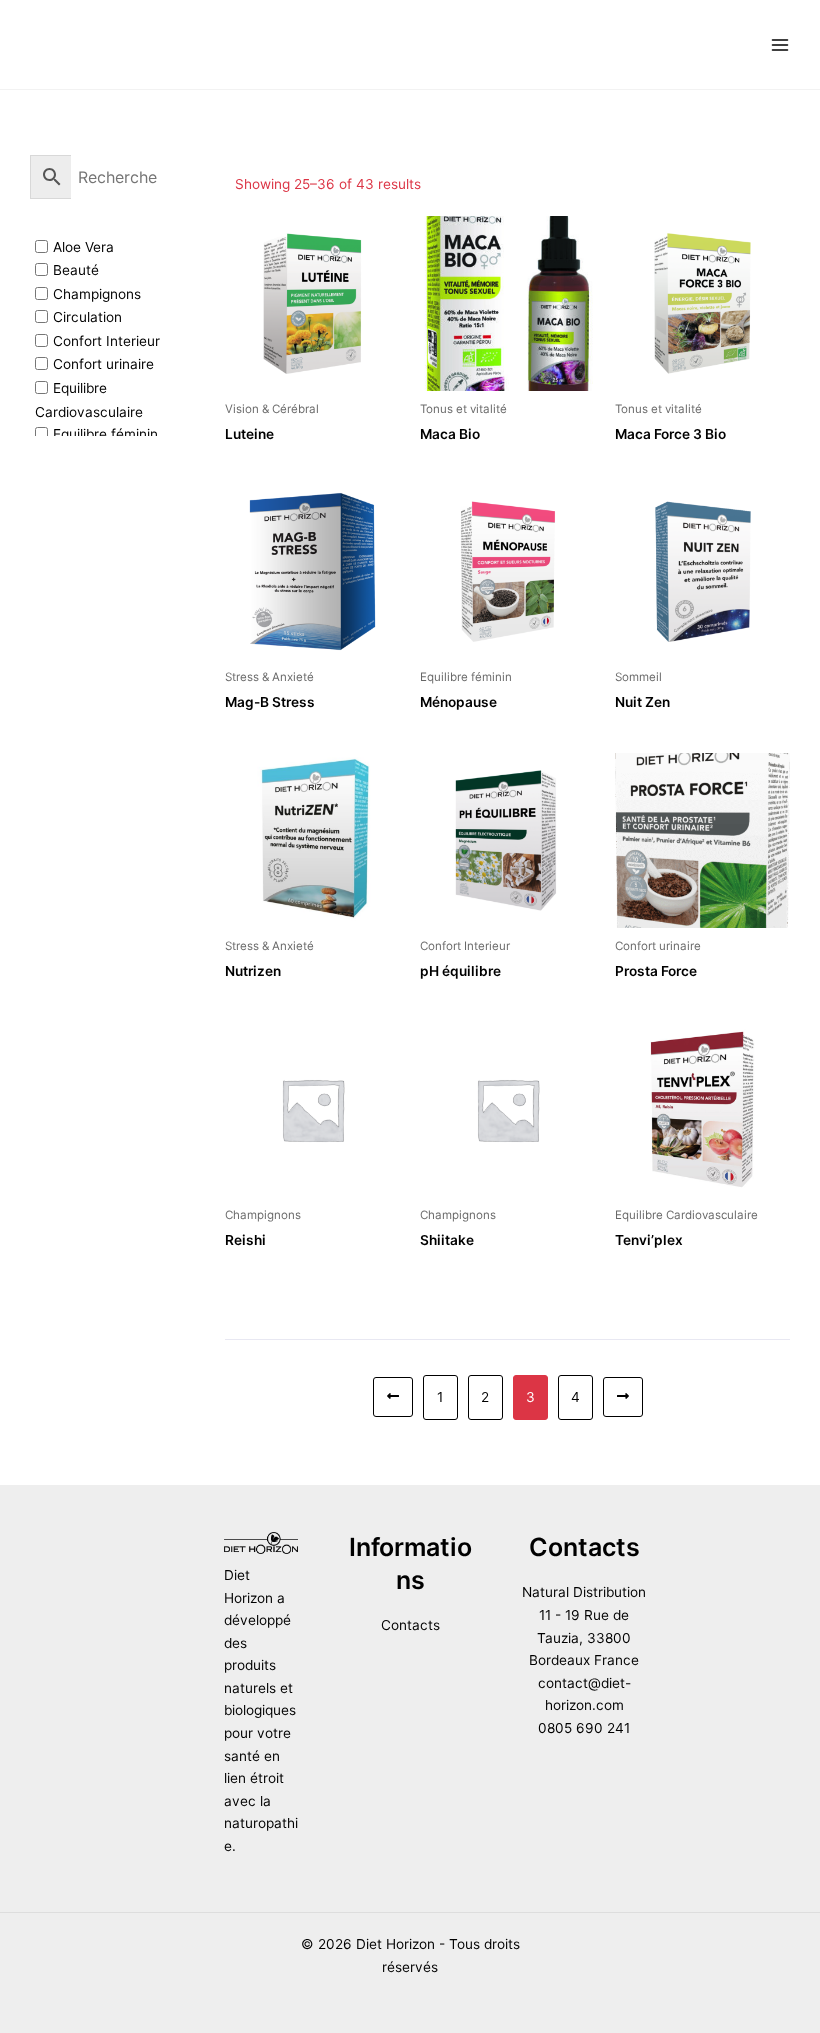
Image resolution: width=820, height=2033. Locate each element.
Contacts (410, 1625)
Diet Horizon (115, 43)
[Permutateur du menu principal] (780, 44)
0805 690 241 (584, 1728)
